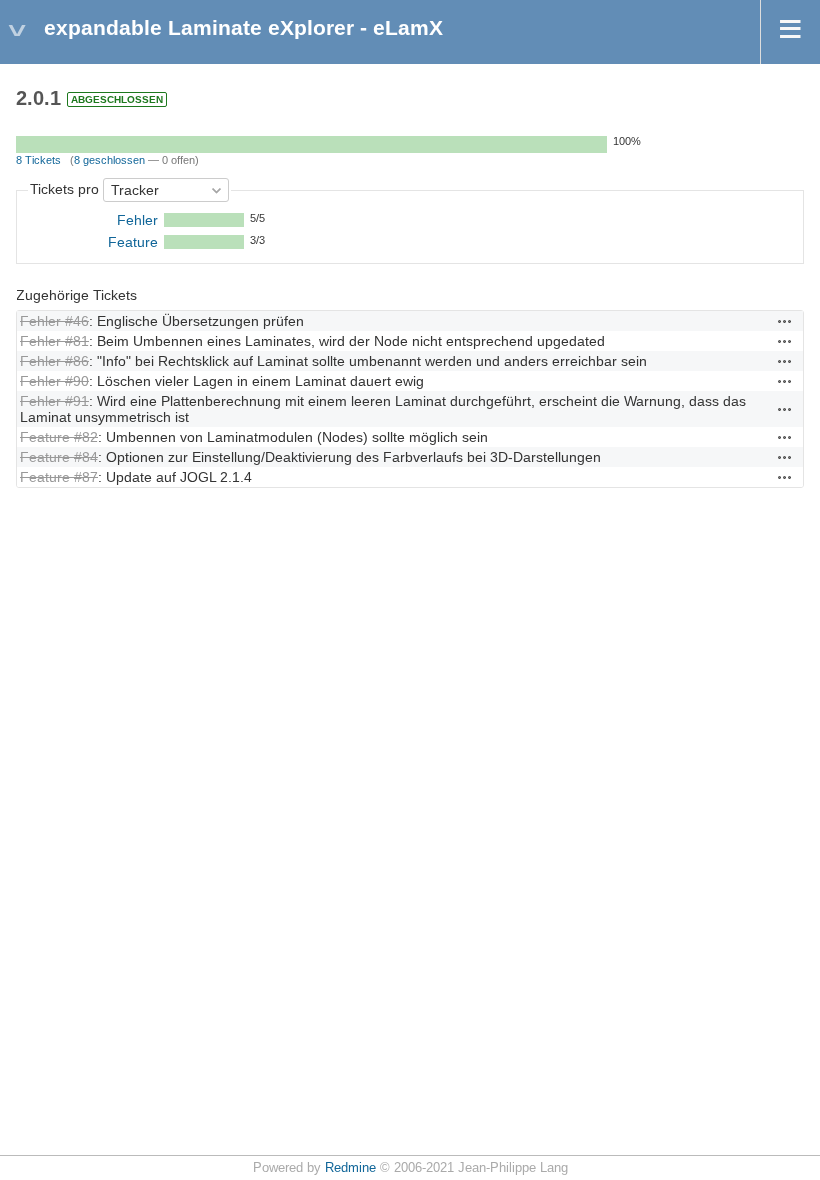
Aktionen (785, 321)
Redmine (350, 1168)
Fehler (137, 220)
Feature (133, 242)
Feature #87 (59, 477)
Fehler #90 (54, 381)
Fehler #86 (54, 361)
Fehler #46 (54, 321)
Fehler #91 (54, 401)
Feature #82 (59, 437)
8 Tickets (38, 160)
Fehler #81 (54, 341)
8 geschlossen (109, 160)
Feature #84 (59, 457)
